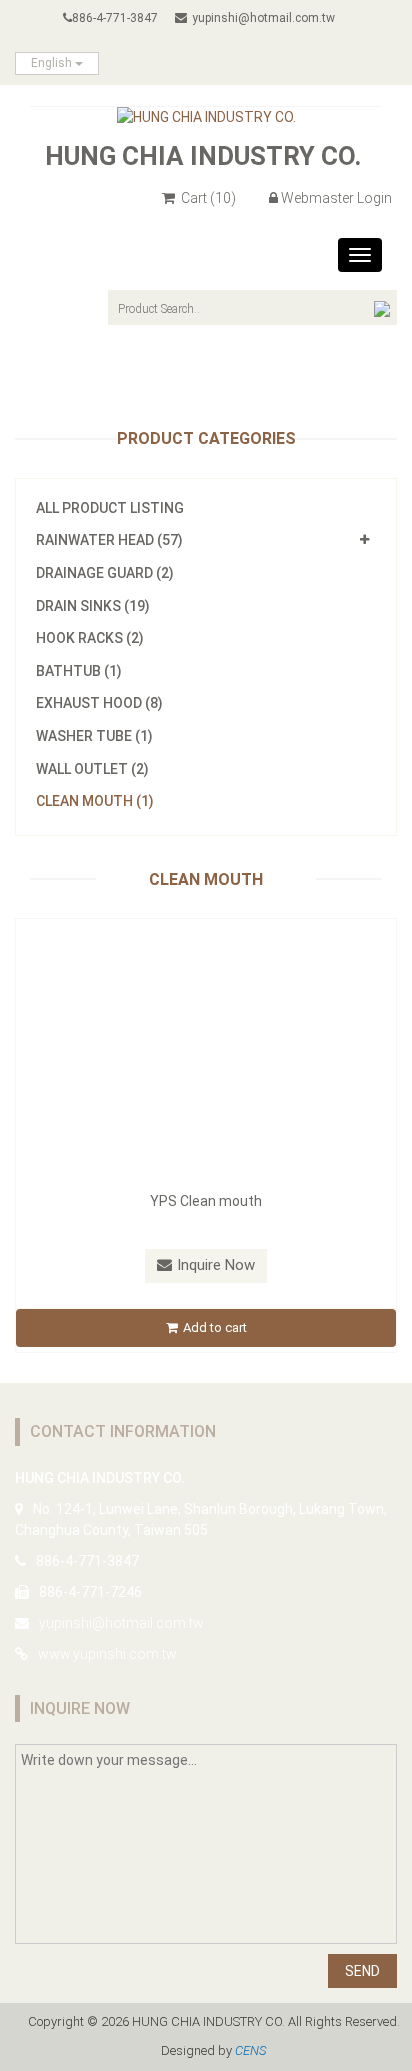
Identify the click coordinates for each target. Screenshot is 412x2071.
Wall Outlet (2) (92, 769)
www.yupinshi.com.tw (107, 1654)
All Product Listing (110, 508)
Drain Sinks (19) (93, 606)
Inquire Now (216, 1265)
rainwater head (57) (109, 540)
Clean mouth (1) (95, 801)
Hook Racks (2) (90, 638)
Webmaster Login (336, 198)
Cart (207, 198)
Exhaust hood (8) (99, 703)
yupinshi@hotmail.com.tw (263, 18)
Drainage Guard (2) (105, 573)
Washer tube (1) (94, 736)
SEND (362, 1971)
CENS (250, 2050)
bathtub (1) (79, 671)
